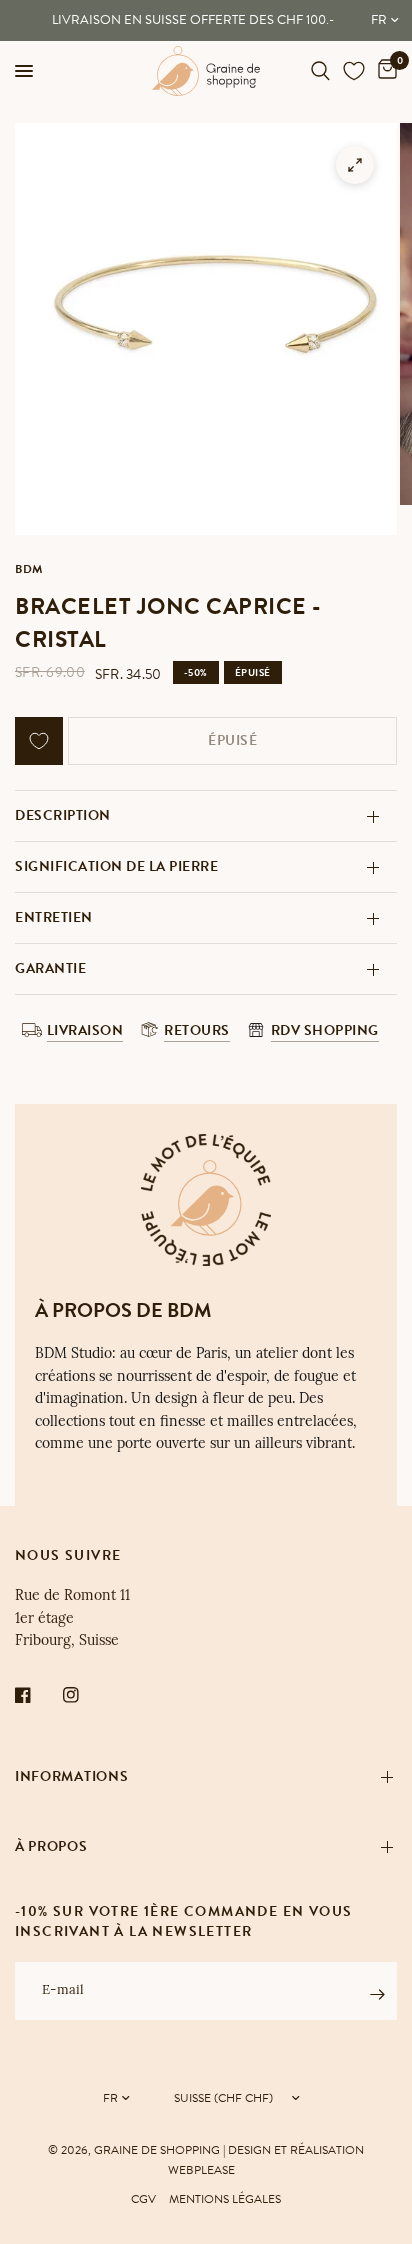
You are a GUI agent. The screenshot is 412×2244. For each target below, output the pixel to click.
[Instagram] (85, 1695)
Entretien (54, 917)
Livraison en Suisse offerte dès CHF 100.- (193, 20)
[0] (384, 71)
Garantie (50, 968)
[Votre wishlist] (354, 71)
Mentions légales (225, 2199)
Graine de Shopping (157, 2150)
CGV (143, 2199)
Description (63, 815)
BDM (29, 569)
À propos (51, 1846)
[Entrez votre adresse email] (377, 1994)
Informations (71, 1776)
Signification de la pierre (116, 866)
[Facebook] (37, 1695)
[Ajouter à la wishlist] (39, 741)
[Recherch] (320, 71)
